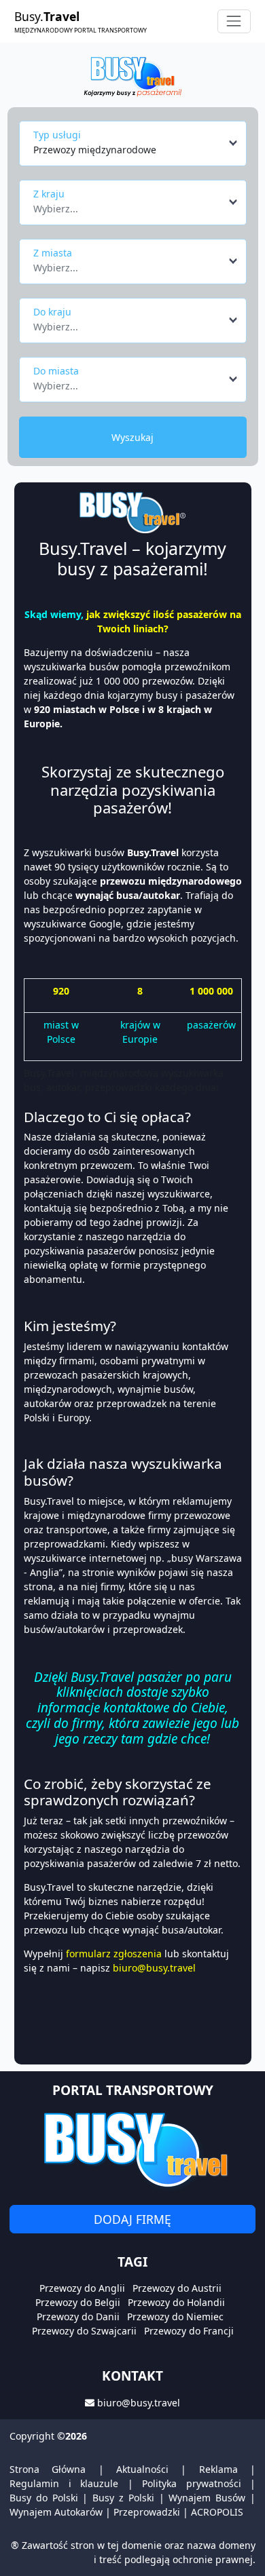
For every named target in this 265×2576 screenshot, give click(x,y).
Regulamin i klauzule (64, 2483)
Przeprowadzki (147, 2512)
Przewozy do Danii (78, 2317)
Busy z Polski (123, 2498)
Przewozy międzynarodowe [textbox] (95, 150)
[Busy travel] (132, 2149)
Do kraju (52, 312)
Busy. (81, 21)
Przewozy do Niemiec (175, 2317)
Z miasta (53, 253)
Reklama (218, 2469)
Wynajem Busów (207, 2498)
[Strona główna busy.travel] (132, 76)
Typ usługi (57, 135)
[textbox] (129, 205)
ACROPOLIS (217, 2512)
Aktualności (142, 2469)
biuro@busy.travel (139, 2403)
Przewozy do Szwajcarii (84, 2331)
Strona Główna (48, 2469)
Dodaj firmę (132, 2219)
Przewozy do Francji (189, 2331)
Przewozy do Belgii (78, 2302)
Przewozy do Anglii (82, 2288)
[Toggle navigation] (234, 21)
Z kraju (49, 194)
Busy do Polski (44, 2498)
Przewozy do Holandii (176, 2302)
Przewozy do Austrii (177, 2288)
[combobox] (136, 143)
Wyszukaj (132, 437)
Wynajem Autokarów (56, 2512)
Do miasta (56, 371)
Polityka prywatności (192, 2483)
